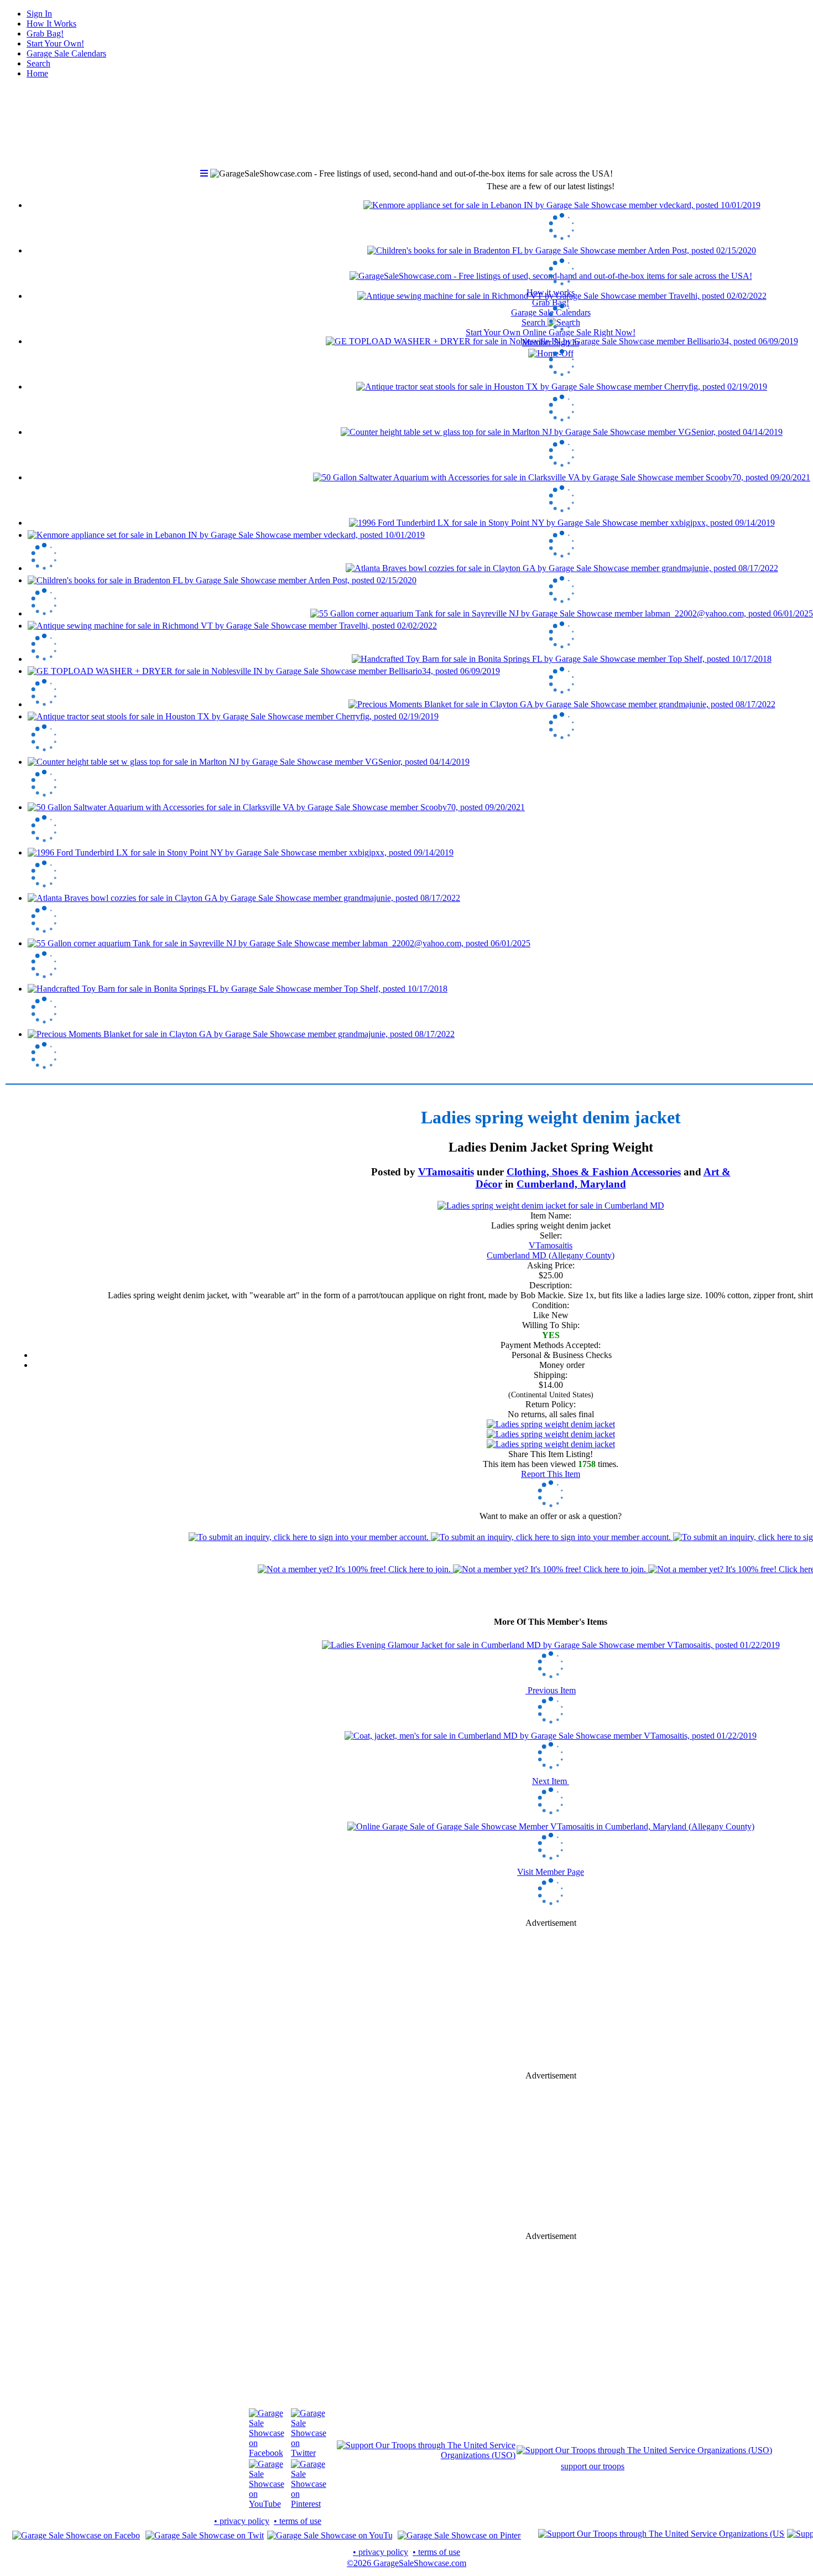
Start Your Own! (55, 43)
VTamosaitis (446, 1172)
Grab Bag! (45, 33)
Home (37, 73)
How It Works (51, 24)
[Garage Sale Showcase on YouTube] (267, 2504)
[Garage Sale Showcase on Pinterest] (309, 2504)
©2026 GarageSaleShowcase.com (406, 2563)
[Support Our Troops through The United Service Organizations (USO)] (426, 2455)
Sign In (39, 14)
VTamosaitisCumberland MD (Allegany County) (551, 1250)
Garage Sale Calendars (66, 53)
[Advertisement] (551, 1999)
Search (38, 63)
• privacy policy (242, 2521)
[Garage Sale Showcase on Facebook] (267, 2453)
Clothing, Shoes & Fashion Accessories (594, 1172)
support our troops (593, 2466)
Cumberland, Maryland (571, 1184)
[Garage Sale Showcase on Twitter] (309, 2453)
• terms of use (298, 2521)
